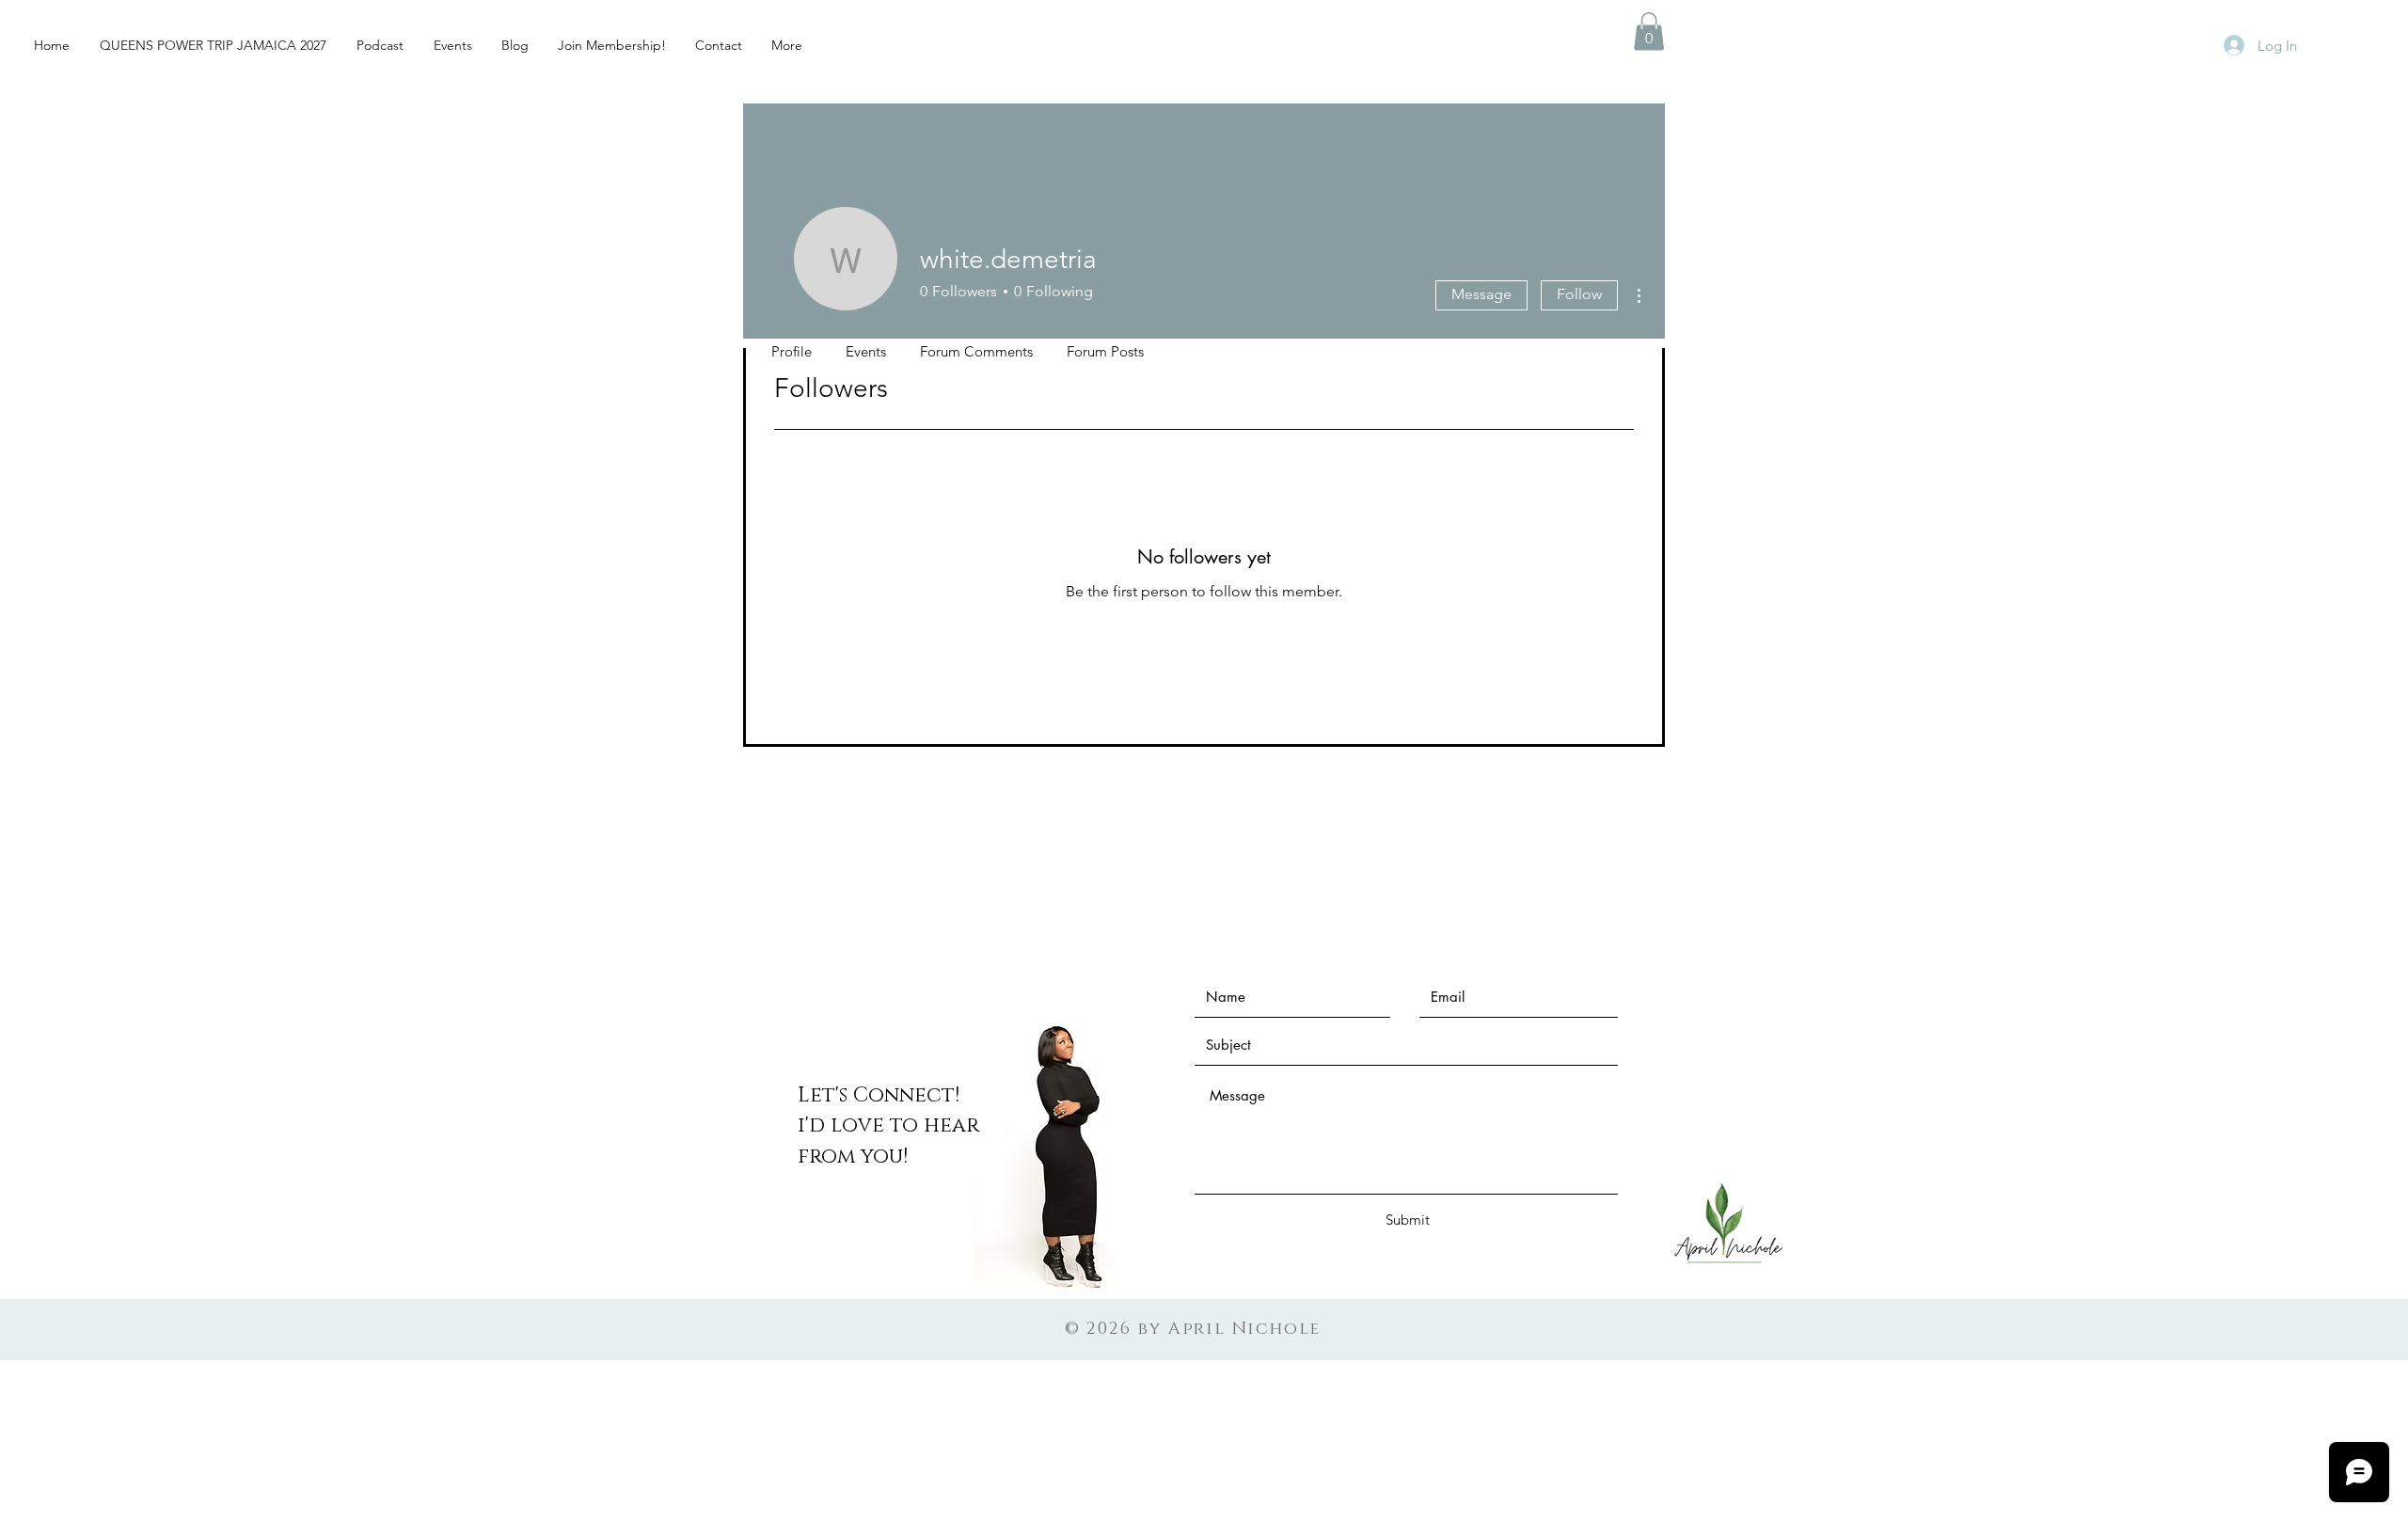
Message (1481, 294)
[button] (1649, 32)
